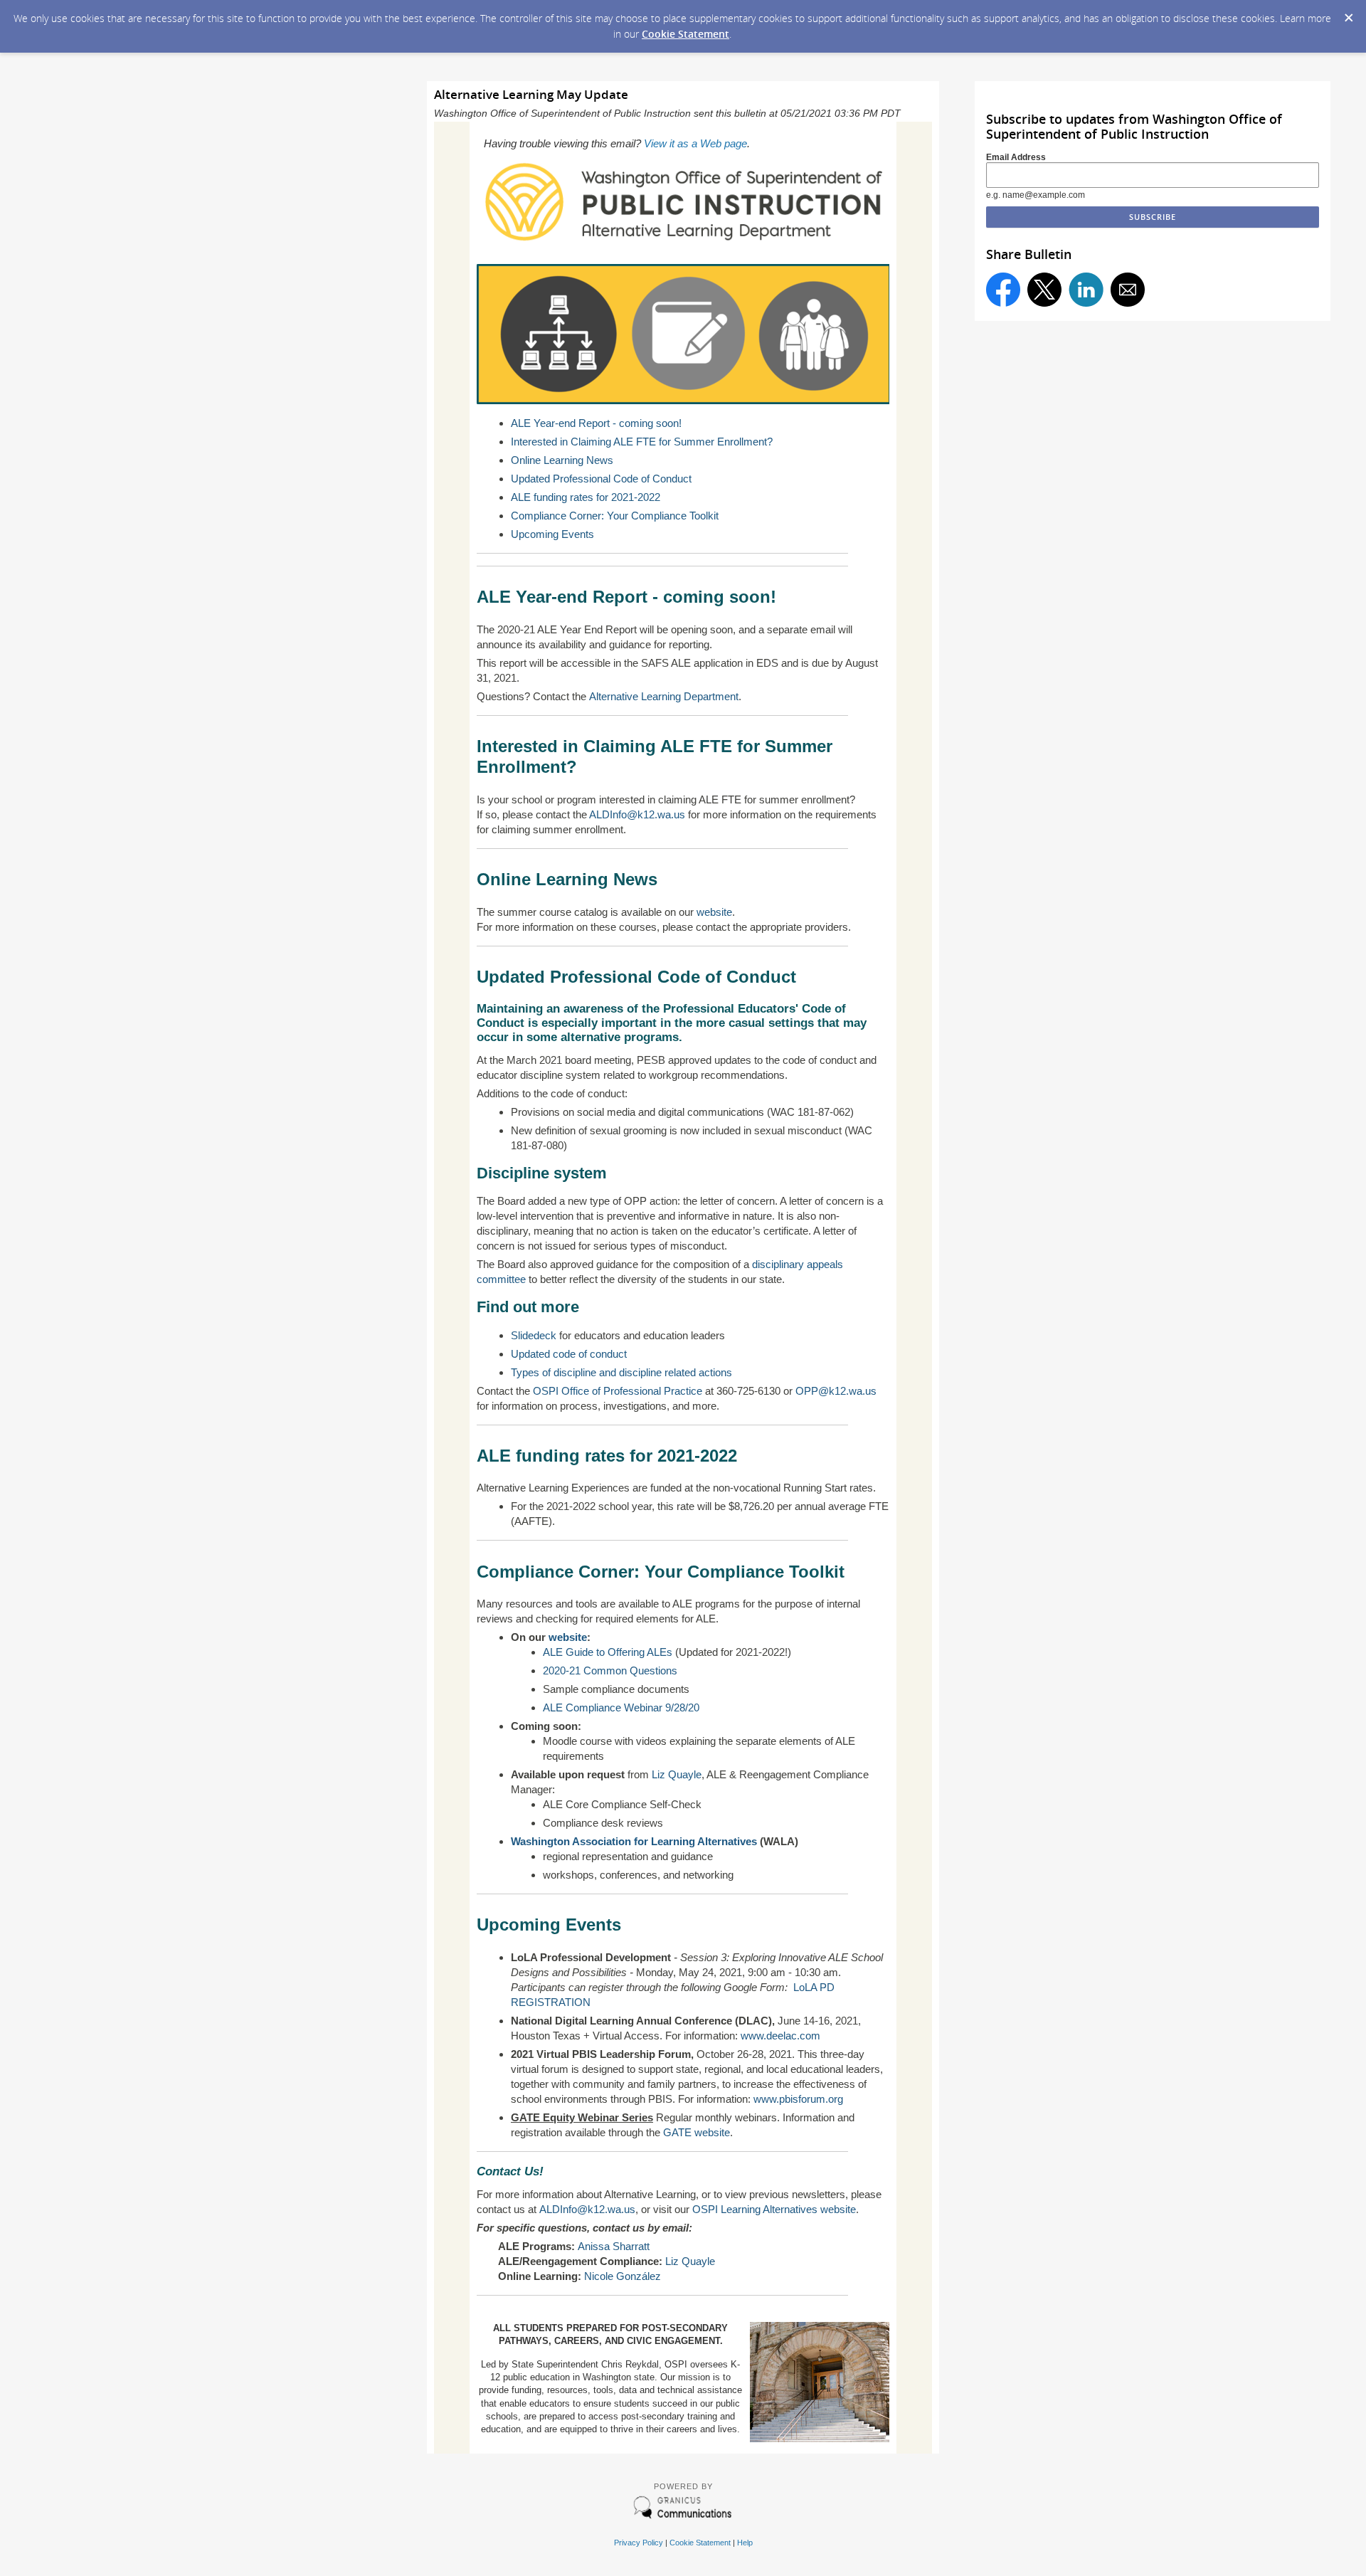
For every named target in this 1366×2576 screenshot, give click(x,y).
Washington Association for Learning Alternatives (634, 1841)
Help (745, 2543)
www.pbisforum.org (798, 2099)
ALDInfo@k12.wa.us (637, 814)
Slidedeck (534, 1335)
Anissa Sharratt (614, 2246)
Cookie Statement (685, 34)
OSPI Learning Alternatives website (774, 2209)
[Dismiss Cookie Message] (1348, 14)
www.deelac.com (780, 2036)
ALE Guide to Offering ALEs (608, 1652)
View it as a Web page (695, 143)
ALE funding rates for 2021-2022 (586, 497)
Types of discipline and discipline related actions (621, 1372)
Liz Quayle (677, 1774)
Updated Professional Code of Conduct (601, 479)
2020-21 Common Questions (610, 1670)
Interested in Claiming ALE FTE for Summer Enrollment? (642, 442)
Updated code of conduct (569, 1354)
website (714, 912)
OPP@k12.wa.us (836, 1391)
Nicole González (623, 2276)
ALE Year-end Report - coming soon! (596, 423)
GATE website (697, 2132)
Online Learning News (562, 460)
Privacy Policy (639, 2543)
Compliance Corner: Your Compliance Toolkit (615, 516)
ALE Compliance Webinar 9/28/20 (621, 1707)
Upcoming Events (552, 534)
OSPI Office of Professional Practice (618, 1391)
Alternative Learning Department (664, 696)
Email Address (1016, 157)
